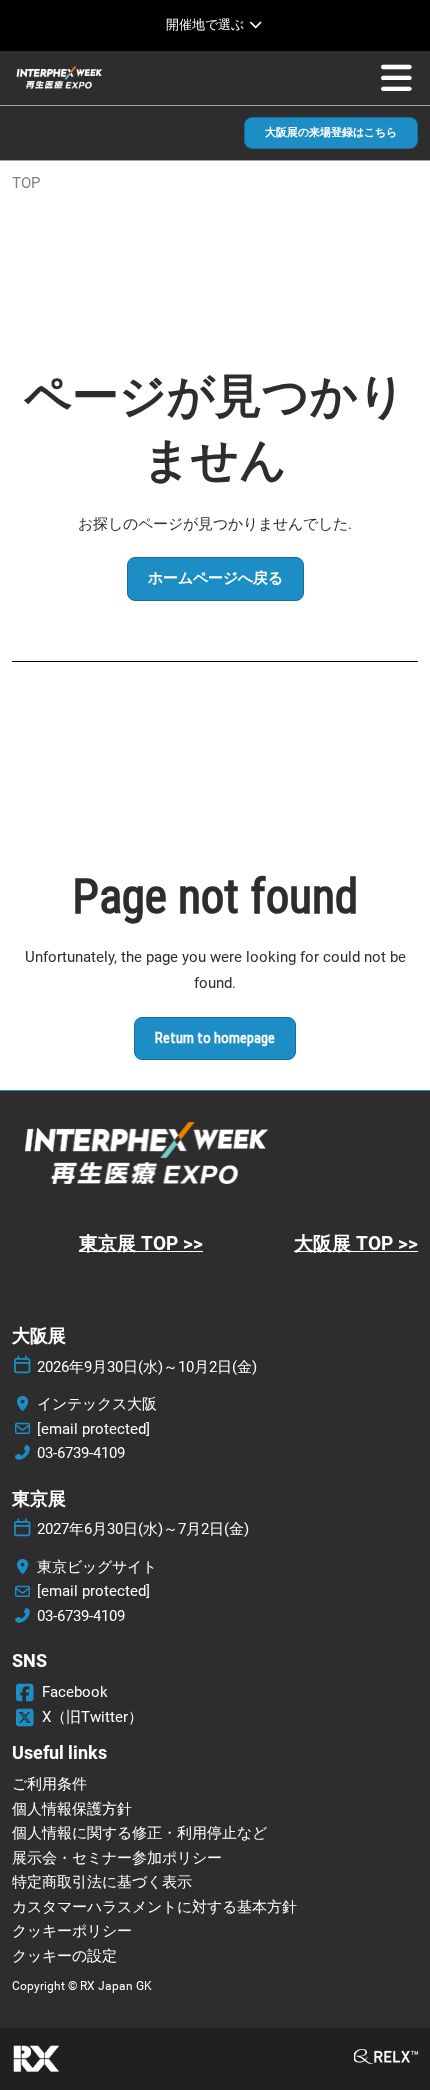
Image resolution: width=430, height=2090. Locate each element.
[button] (331, 133)
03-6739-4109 (81, 1453)
